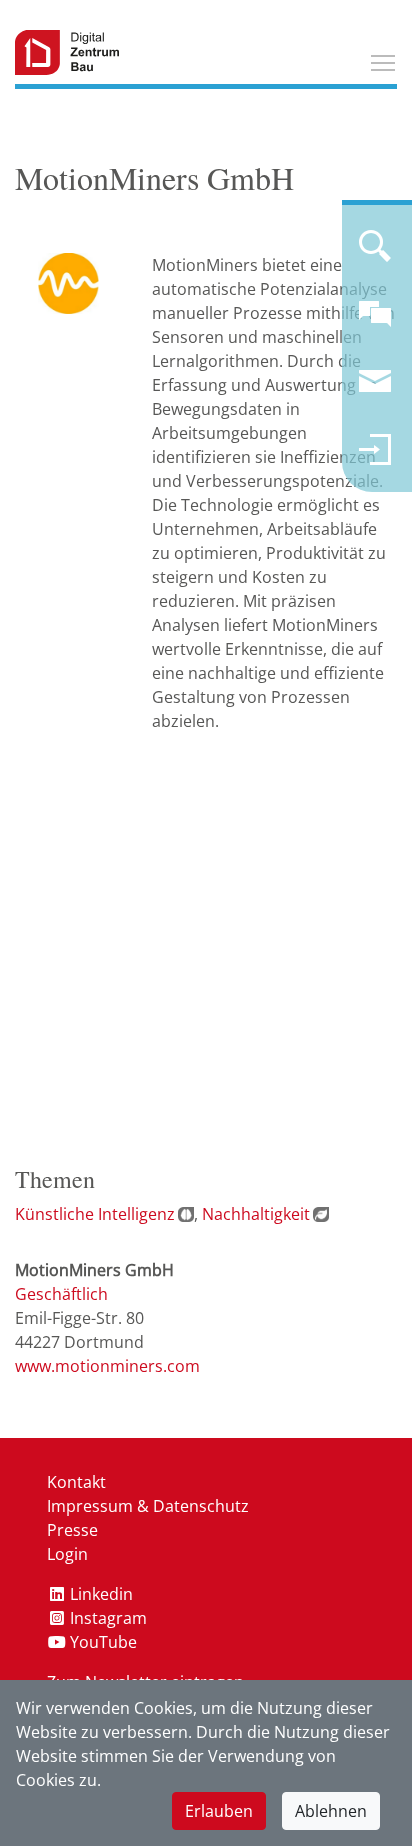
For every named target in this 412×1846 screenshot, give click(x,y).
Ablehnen (331, 1811)
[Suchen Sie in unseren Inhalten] (375, 254)
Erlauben (219, 1811)
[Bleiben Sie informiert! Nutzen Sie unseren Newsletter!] (375, 390)
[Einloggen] (375, 458)
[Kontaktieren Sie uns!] (375, 322)
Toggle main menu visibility (383, 62)
